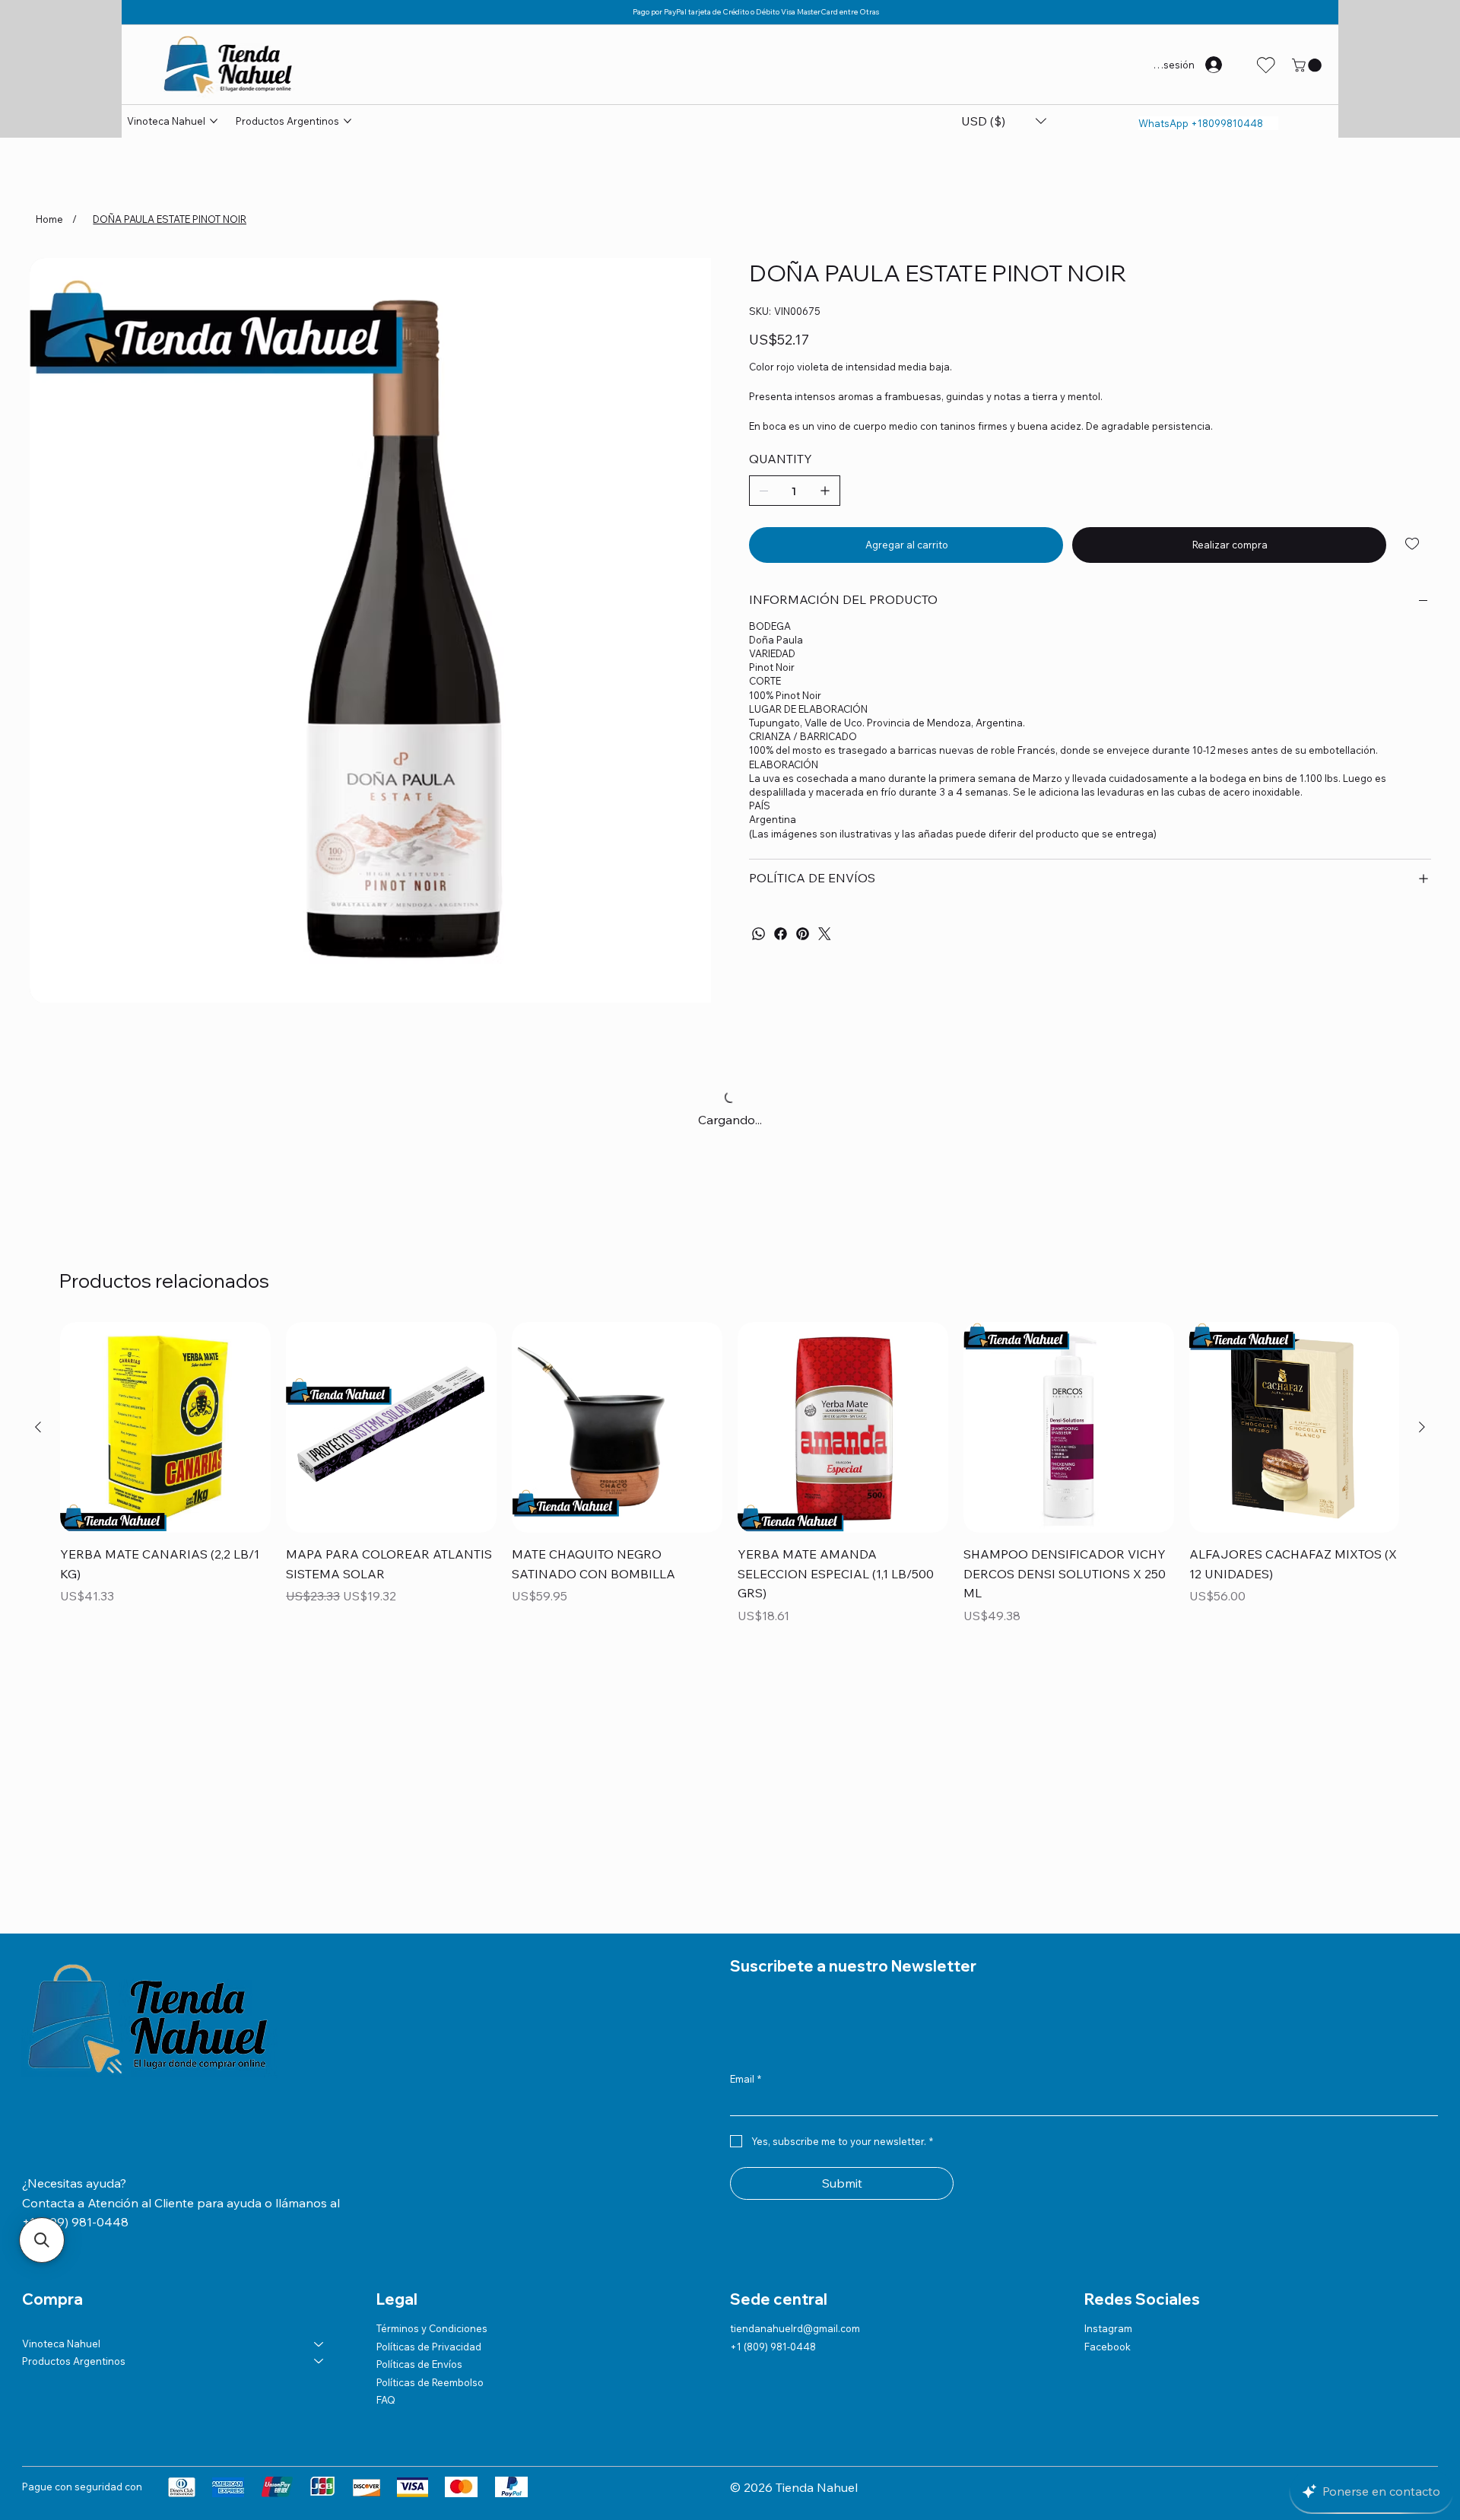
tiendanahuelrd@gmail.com (795, 2328)
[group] (730, 1475)
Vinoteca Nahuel (61, 2344)
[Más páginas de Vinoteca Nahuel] (214, 121)
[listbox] (1003, 121)
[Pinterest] (803, 934)
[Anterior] (38, 1427)
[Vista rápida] (165, 1427)
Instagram (1108, 2328)
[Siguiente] (1422, 1427)
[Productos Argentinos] (319, 2361)
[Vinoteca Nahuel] (319, 2344)
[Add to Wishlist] (1413, 544)
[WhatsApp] (759, 934)
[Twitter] (825, 934)
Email (746, 2079)
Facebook (1108, 2347)
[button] (1308, 65)
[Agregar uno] (825, 491)
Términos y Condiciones (432, 2328)
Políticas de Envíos (419, 2364)
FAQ (386, 2400)
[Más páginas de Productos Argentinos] (348, 121)
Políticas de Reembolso (430, 2382)
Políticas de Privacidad (429, 2347)
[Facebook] (781, 934)
